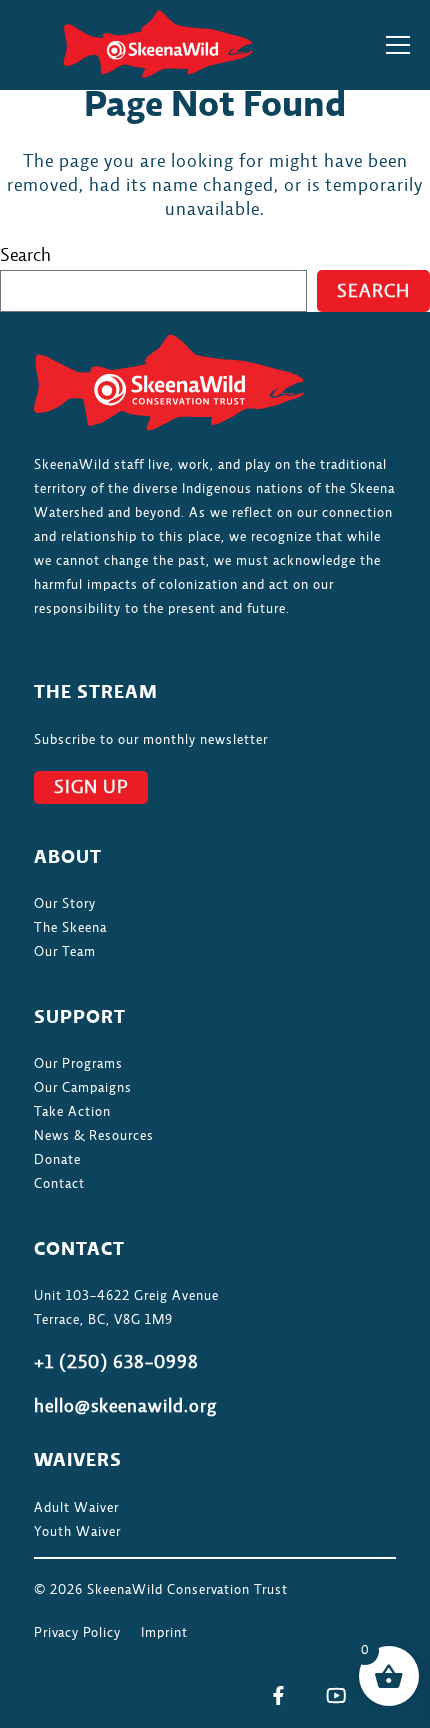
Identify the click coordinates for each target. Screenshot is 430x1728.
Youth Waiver (77, 1532)
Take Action (72, 1112)
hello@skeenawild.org (125, 1407)
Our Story (65, 904)
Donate (57, 1160)
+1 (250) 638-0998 (116, 1363)
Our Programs (78, 1064)
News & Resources (94, 1136)
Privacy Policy (77, 1633)
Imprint (164, 1633)
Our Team (65, 952)
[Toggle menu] (398, 45)
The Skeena (70, 928)
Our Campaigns (83, 1088)
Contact (59, 1184)
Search (25, 256)
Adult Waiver (76, 1508)
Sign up (91, 788)
